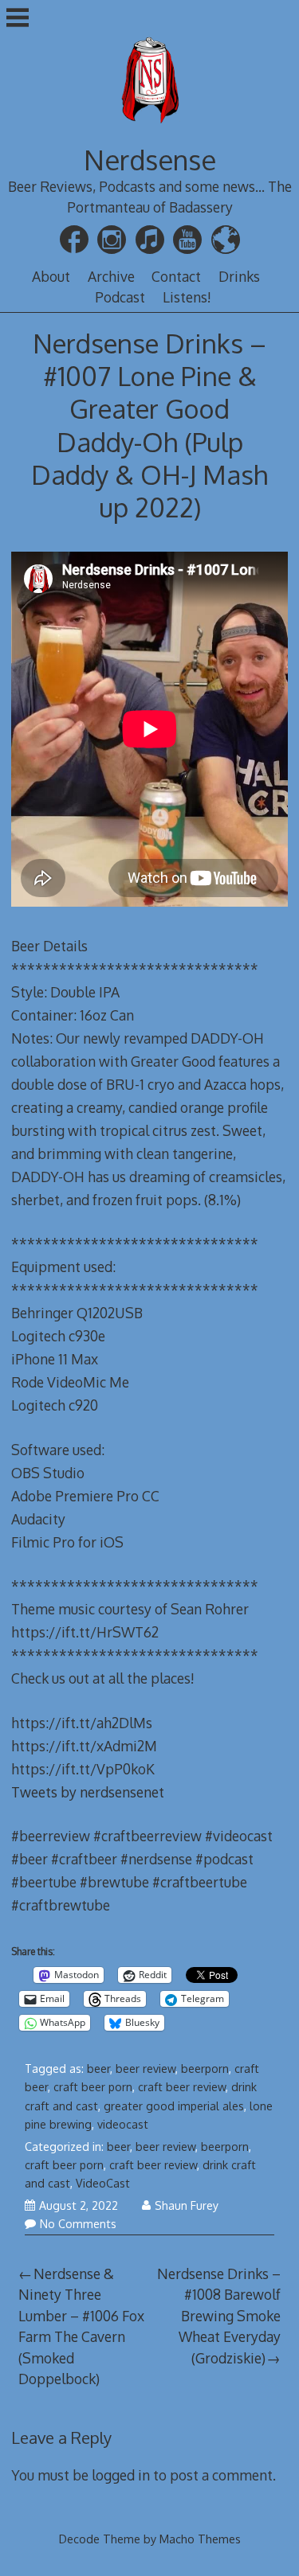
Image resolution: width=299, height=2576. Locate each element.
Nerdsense (150, 160)
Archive (111, 276)
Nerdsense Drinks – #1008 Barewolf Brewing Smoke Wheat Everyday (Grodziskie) (219, 2316)
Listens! (187, 297)
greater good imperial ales (174, 2106)
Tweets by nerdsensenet (88, 1792)
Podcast (120, 297)
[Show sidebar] (18, 19)
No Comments (78, 2224)
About (51, 276)
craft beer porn (93, 2087)
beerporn (205, 2069)
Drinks (239, 276)
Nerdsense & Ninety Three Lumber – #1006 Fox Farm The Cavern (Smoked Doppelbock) (81, 2326)
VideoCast (103, 2183)
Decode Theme (100, 2539)
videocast (123, 2124)
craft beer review (182, 2087)
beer (98, 2069)
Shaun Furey (187, 2205)
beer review (146, 2069)
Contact (176, 276)
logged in (121, 2475)
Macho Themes (200, 2539)
